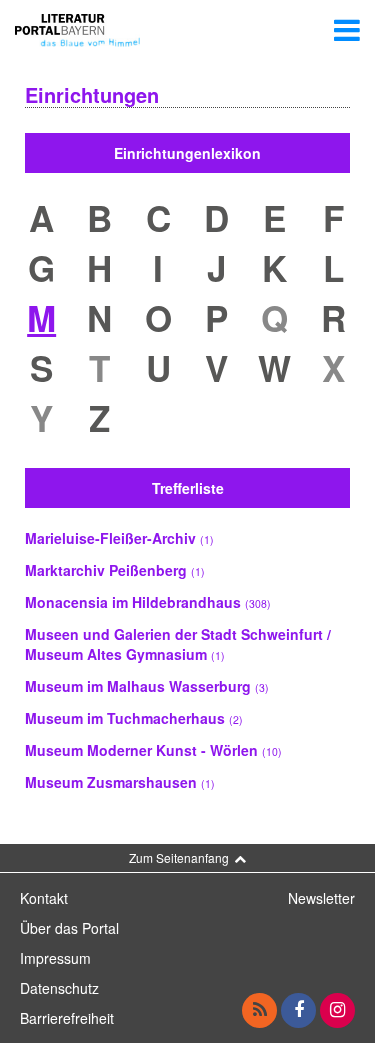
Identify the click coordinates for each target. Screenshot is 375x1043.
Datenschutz (59, 988)
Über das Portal (69, 928)
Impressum (55, 958)
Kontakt (44, 898)
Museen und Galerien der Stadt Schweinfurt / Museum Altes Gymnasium (178, 644)
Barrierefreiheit (67, 1018)
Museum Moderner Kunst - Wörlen (153, 750)
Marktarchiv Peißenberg (115, 570)
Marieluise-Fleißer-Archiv (119, 538)
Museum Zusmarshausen (120, 782)
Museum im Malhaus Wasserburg (147, 686)
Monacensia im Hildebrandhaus (148, 602)
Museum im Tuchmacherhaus (134, 718)
